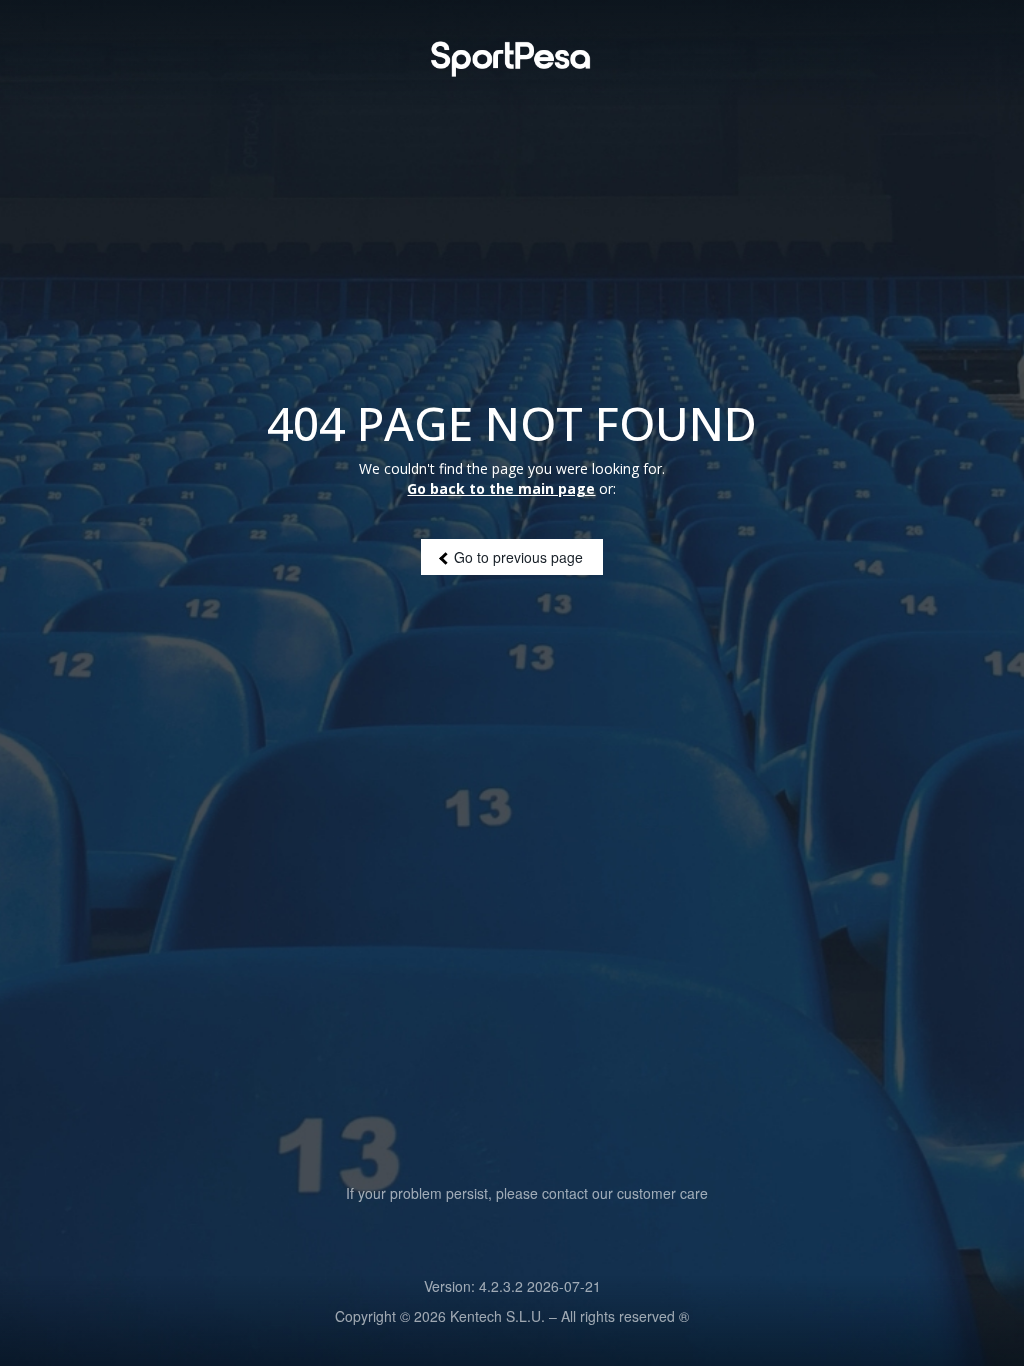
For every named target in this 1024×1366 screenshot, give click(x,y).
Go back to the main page (501, 488)
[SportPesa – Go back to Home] (512, 59)
